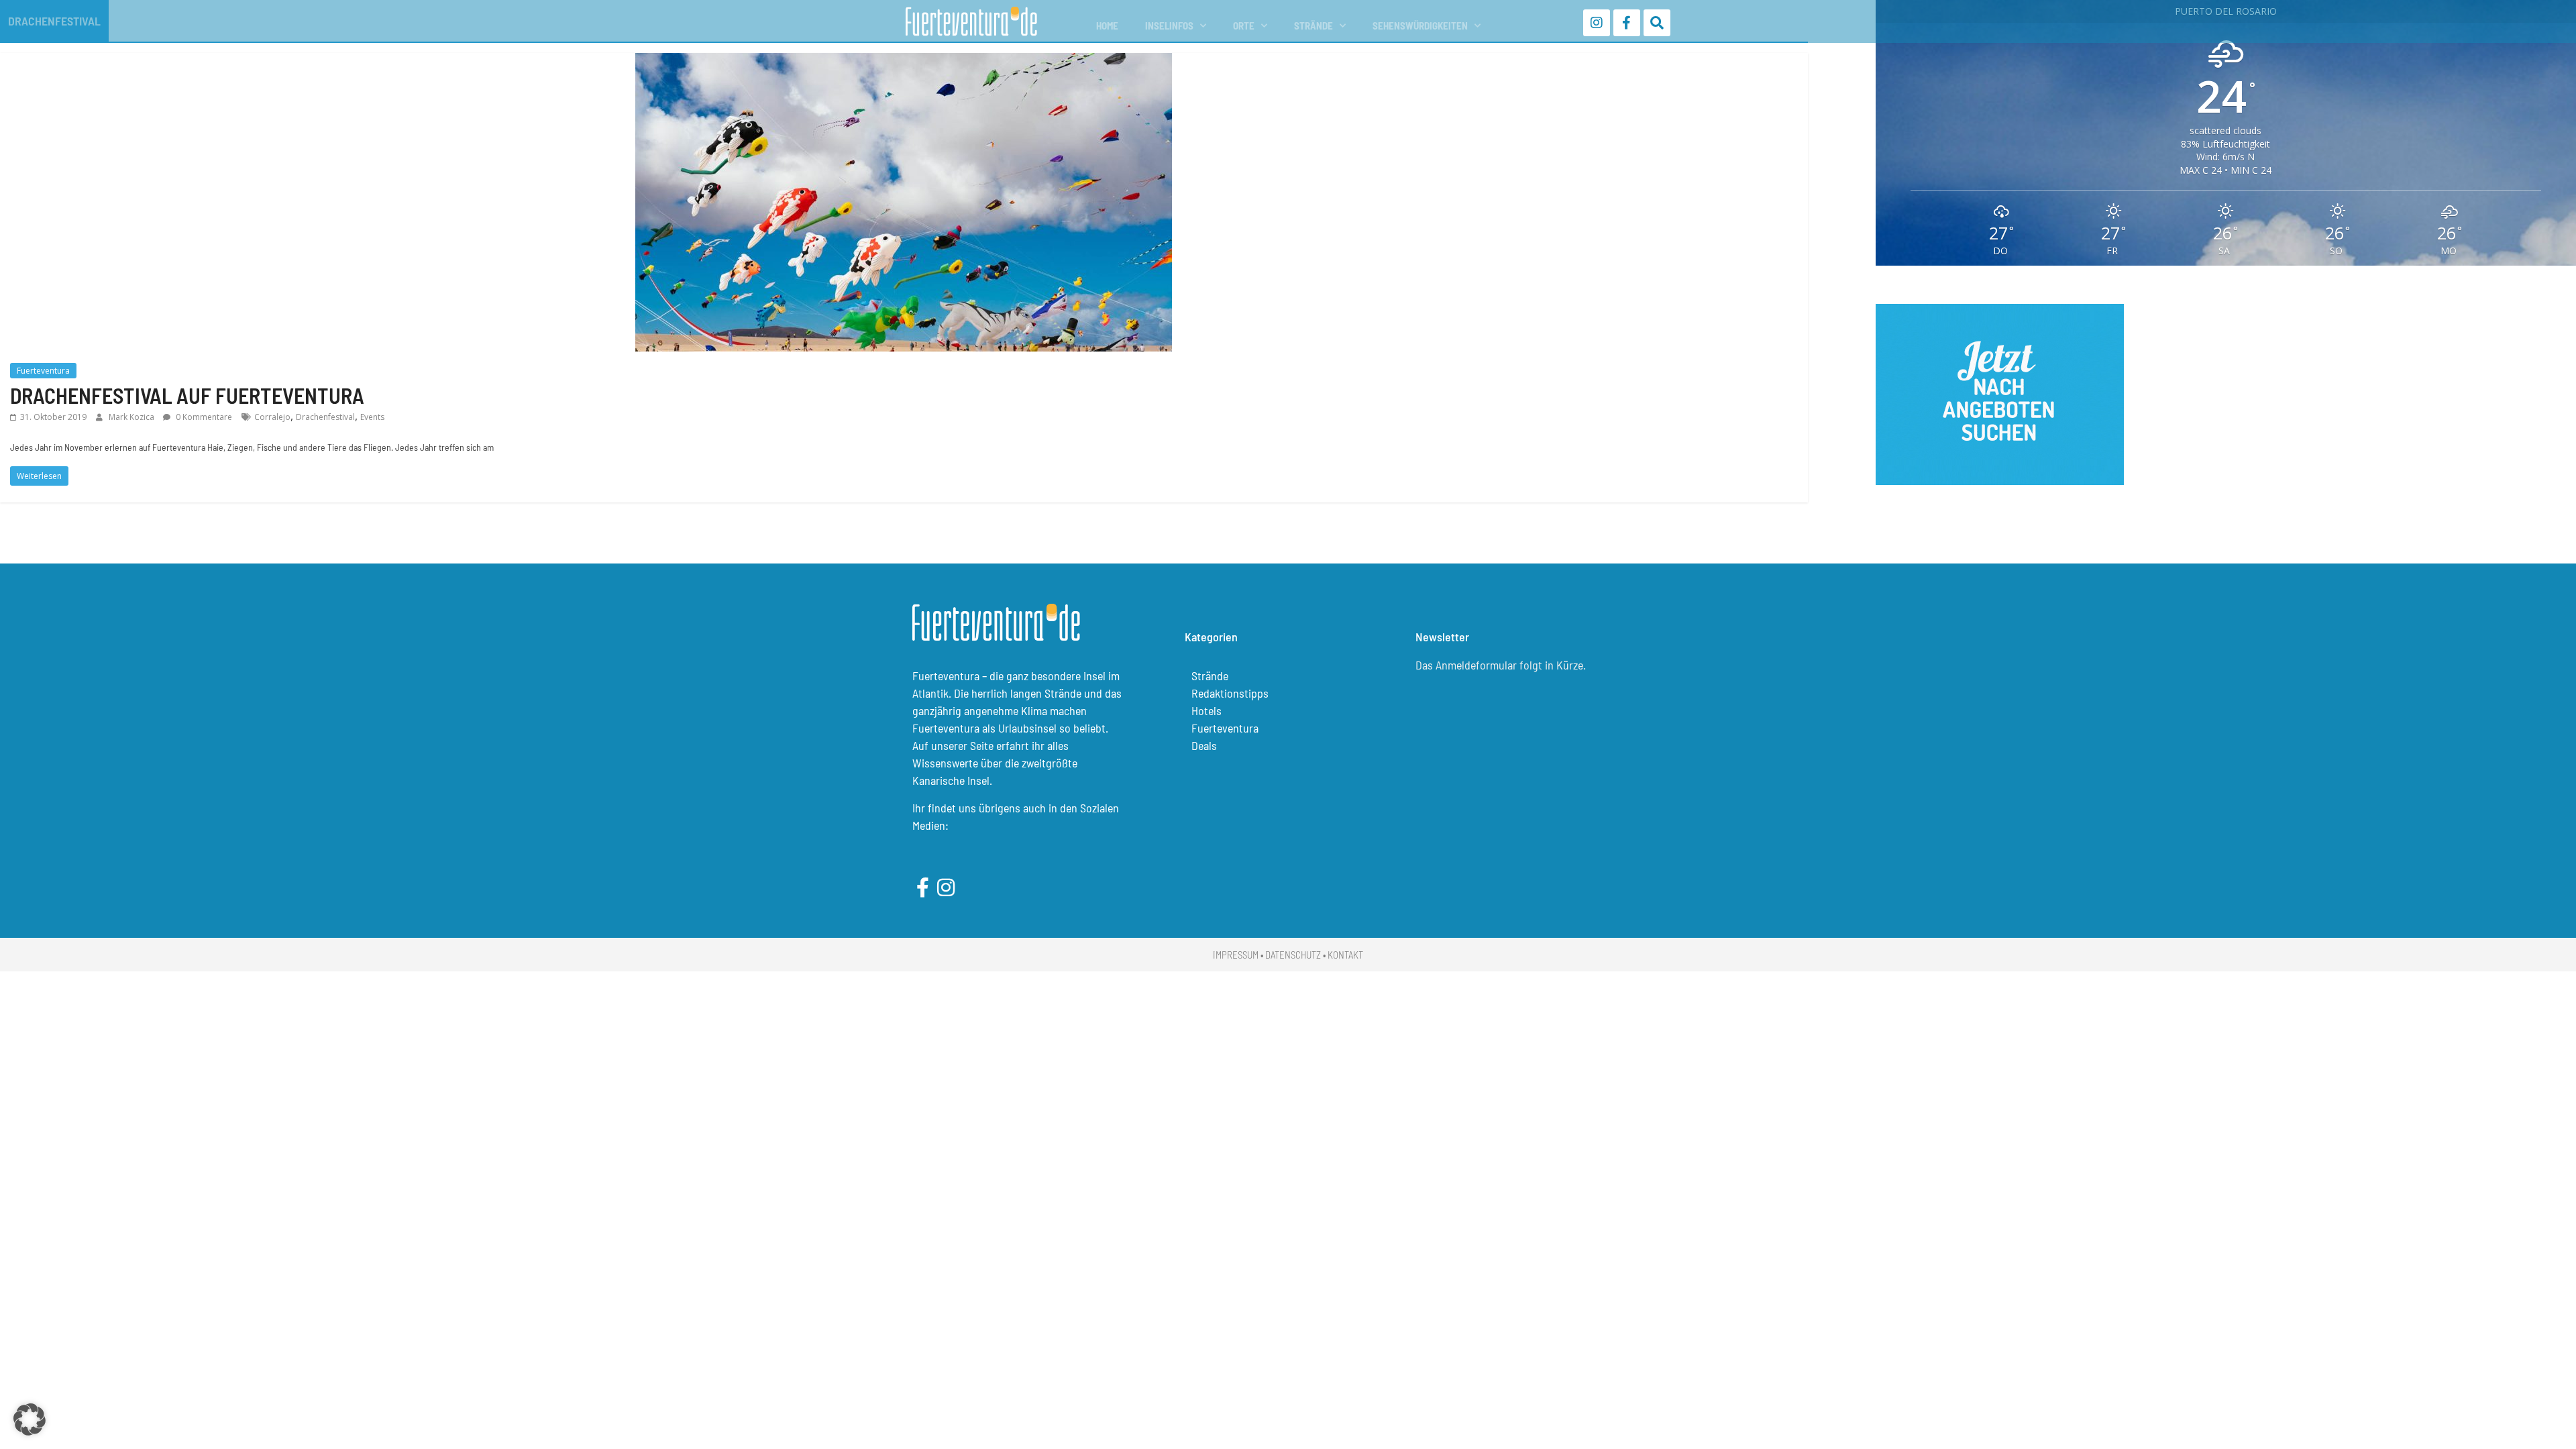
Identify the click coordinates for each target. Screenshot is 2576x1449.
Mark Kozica (132, 417)
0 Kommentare (203, 417)
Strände (1313, 25)
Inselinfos (1169, 25)
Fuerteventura (43, 371)
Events (372, 417)
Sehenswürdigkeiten (1420, 25)
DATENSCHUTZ (1293, 955)
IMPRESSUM (1236, 955)
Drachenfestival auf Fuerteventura (187, 395)
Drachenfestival (325, 417)
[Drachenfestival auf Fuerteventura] (904, 61)
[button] (30, 1419)
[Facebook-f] (1627, 23)
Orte (1244, 25)
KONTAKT (1345, 955)
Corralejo (272, 417)
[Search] (1657, 23)
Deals (1204, 745)
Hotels (1206, 710)
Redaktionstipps (1230, 693)
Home (1107, 25)
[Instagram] (1597, 23)
